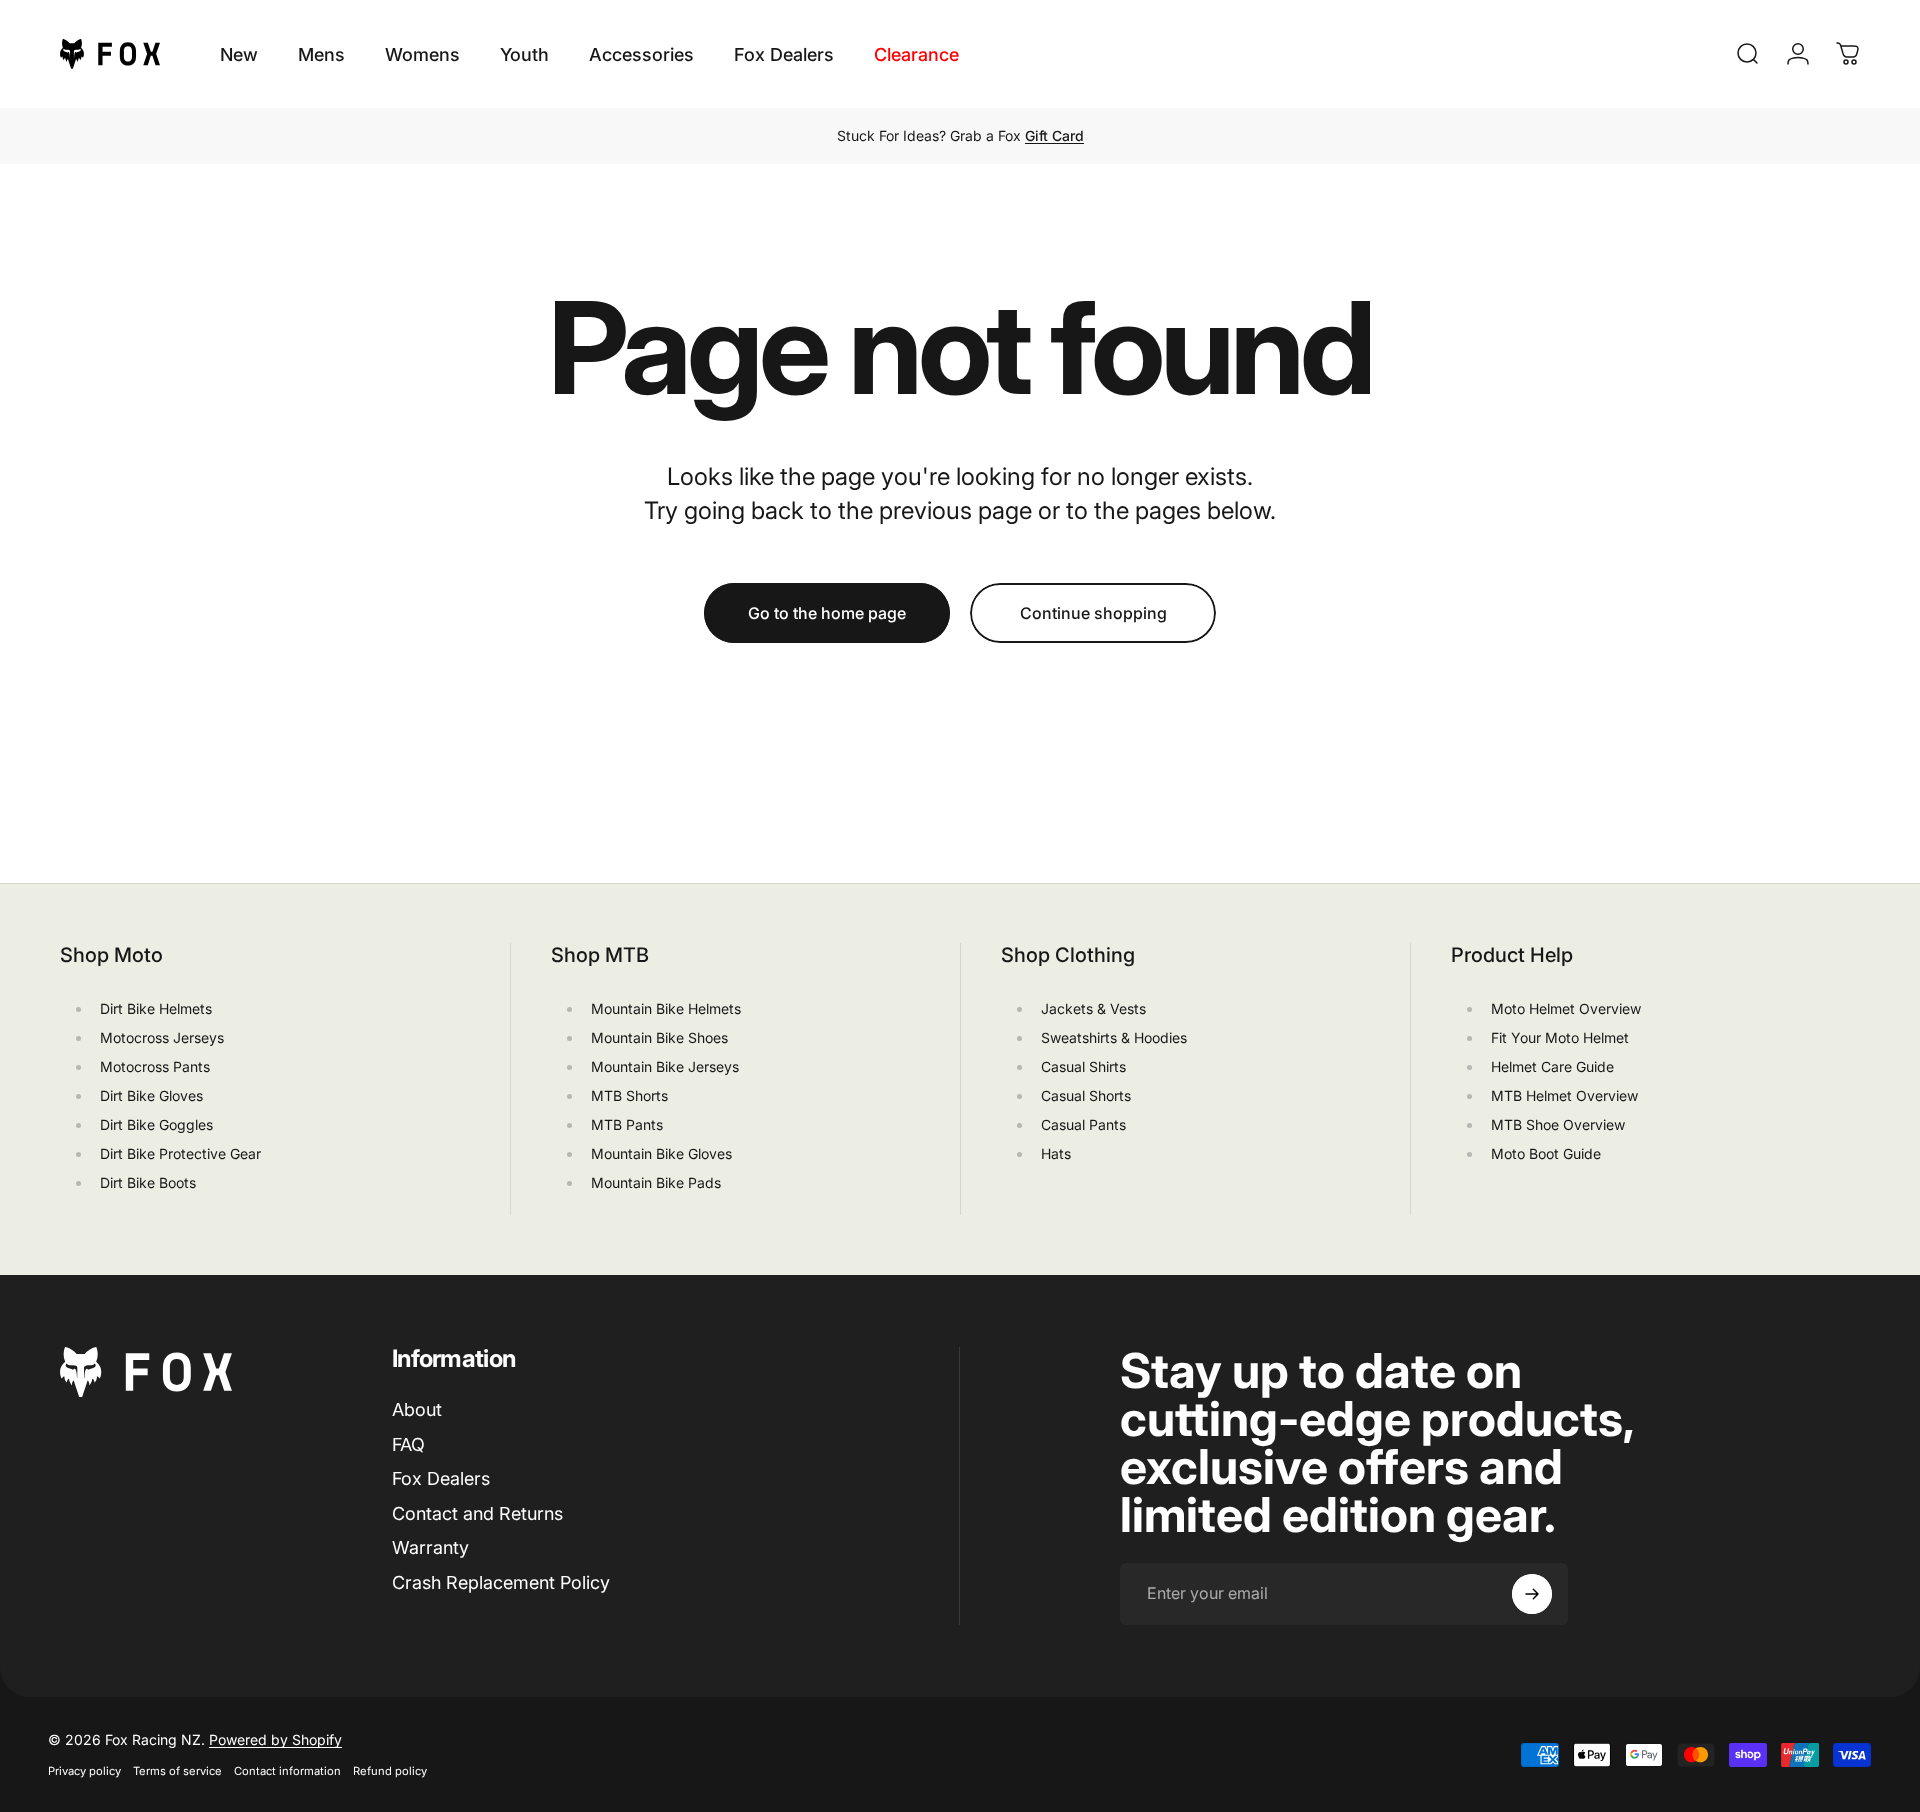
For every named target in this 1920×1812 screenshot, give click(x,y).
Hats (1056, 1153)
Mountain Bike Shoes (659, 1037)
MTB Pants (627, 1124)
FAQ (408, 1444)
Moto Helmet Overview (1566, 1008)
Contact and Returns (477, 1513)
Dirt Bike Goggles (156, 1124)
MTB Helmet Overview (1564, 1095)
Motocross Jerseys (162, 1037)
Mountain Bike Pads (656, 1182)
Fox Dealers (441, 1478)
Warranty (430, 1547)
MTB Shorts (629, 1095)
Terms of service (177, 1771)
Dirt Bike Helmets (156, 1008)
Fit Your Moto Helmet (1560, 1037)
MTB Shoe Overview (1558, 1124)
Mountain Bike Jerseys (665, 1066)
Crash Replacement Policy (501, 1582)
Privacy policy (84, 1771)
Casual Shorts (1086, 1095)
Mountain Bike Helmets (666, 1008)
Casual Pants (1083, 1124)
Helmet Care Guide (1552, 1066)
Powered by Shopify (275, 1739)
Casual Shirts (1083, 1066)
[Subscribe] (1532, 1594)
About (417, 1409)
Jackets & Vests (1093, 1008)
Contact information (287, 1771)
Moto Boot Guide (1546, 1153)
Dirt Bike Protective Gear (180, 1153)
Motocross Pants (155, 1066)
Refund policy (390, 1771)
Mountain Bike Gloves (661, 1153)
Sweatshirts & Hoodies (1114, 1037)
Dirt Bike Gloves (151, 1095)
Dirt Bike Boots (148, 1182)
